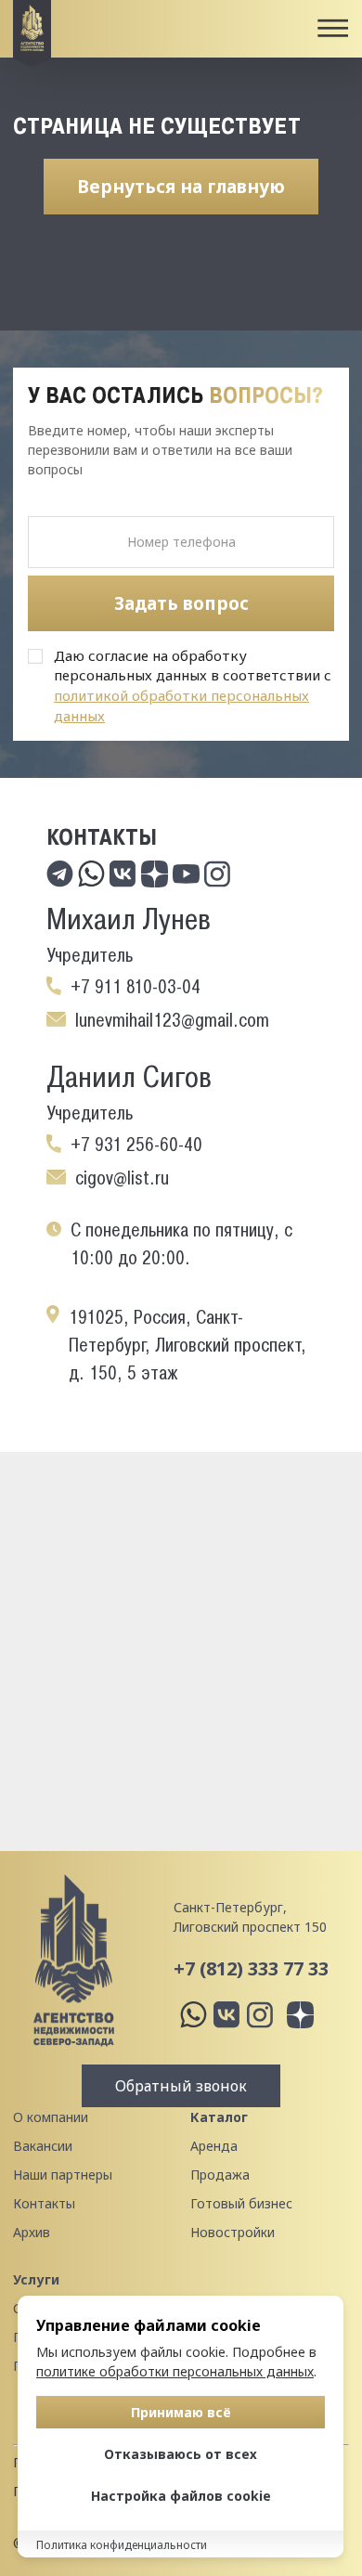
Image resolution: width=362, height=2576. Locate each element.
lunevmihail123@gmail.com (172, 1020)
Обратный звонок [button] (181, 2086)
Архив (32, 2232)
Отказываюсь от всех (181, 2454)
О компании (51, 2117)
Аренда (214, 2146)
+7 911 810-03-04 (136, 987)
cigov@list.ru (122, 1178)
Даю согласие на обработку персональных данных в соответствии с (193, 686)
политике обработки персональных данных (175, 2371)
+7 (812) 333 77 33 (251, 1968)
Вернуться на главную (181, 187)
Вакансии (43, 2146)
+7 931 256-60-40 (136, 1145)
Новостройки (233, 2232)
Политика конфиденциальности (122, 2545)
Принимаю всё (181, 2412)
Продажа (220, 2175)
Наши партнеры (63, 2175)
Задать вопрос (181, 603)
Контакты (44, 2203)
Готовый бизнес (241, 2203)
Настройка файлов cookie (181, 2496)
